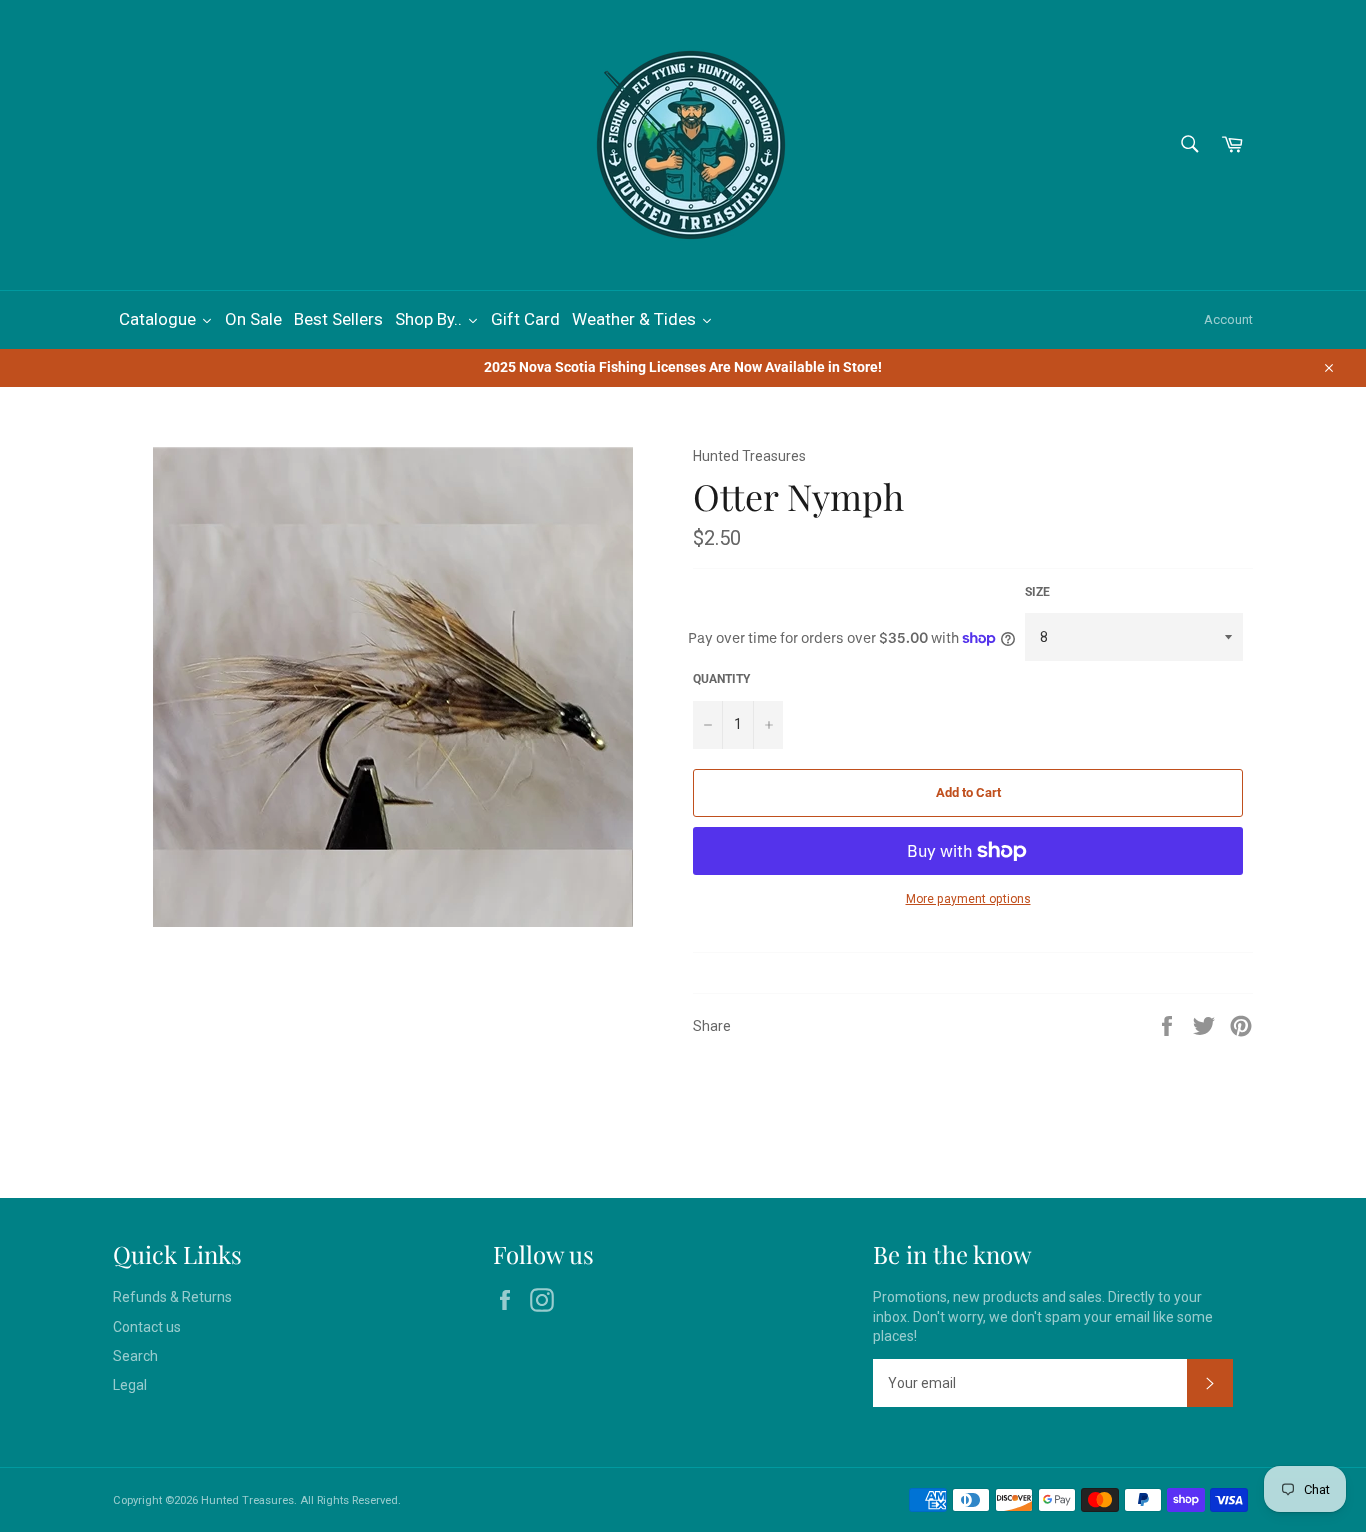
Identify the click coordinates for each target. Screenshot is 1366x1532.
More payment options (968, 899)
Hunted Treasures (247, 1500)
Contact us (147, 1327)
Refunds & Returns (172, 1297)
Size (1037, 592)
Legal (130, 1385)
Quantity (721, 679)
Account (1228, 319)
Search (135, 1356)
